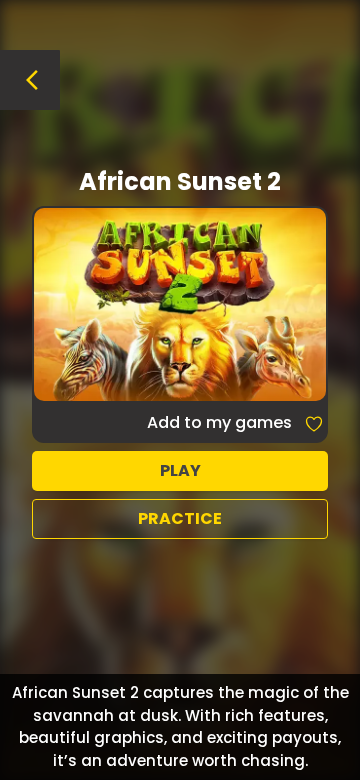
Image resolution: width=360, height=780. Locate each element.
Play (180, 470)
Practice (180, 518)
